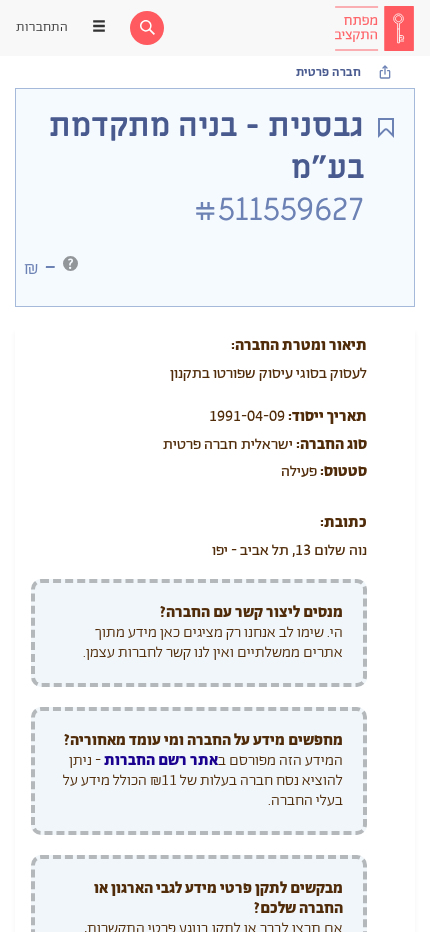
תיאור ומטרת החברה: (299, 345)
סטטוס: (343, 471)
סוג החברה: (331, 444)
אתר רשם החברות (161, 760)
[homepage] (374, 28)
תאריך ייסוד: (327, 416)
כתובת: (343, 522)
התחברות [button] (42, 27)
